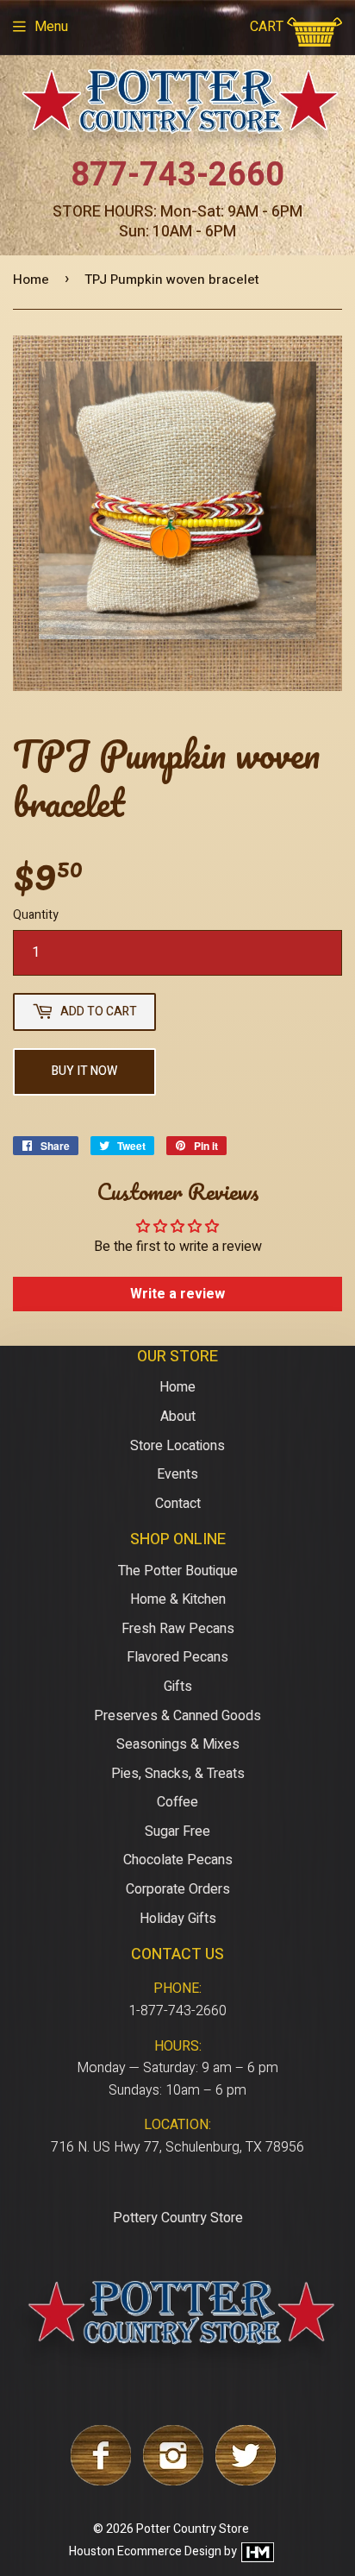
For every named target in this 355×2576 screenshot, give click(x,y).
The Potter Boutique (178, 1571)
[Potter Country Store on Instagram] (173, 2481)
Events (177, 1474)
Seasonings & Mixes (178, 1744)
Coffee (177, 1802)
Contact (178, 1504)
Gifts (178, 1687)
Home (31, 280)
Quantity (36, 915)
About (178, 1417)
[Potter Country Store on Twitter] (246, 2481)
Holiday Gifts (178, 1919)
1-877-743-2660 (177, 2011)
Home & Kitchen (178, 1599)
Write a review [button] (177, 1294)
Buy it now (84, 1071)
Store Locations (177, 1446)
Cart (268, 27)
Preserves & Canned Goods (177, 1716)
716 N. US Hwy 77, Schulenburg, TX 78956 (177, 2147)
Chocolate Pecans (178, 1860)
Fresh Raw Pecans (178, 1629)
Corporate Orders (178, 1889)
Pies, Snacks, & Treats (178, 1774)
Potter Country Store (193, 2529)
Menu (51, 27)
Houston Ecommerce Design (145, 2551)
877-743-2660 (177, 175)
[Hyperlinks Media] (257, 2551)
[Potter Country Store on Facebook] (101, 2481)
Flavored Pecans (177, 1657)
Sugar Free (177, 1831)
